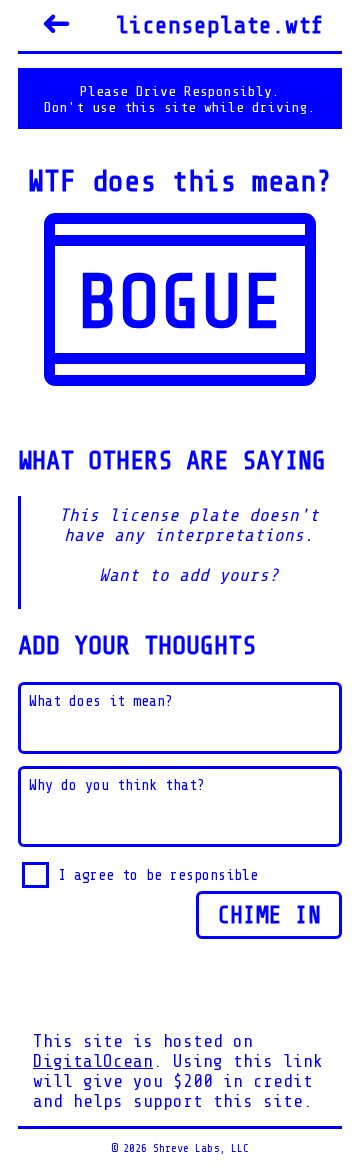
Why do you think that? (117, 785)
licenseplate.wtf (220, 25)
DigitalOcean (93, 1061)
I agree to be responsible (158, 874)
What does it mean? (101, 701)
